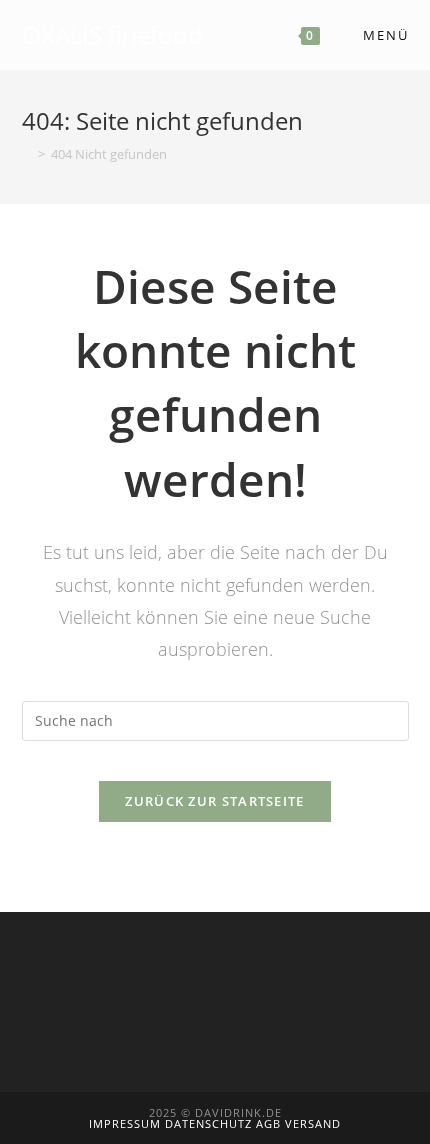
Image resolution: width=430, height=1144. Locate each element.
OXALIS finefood (112, 34)
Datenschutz (210, 1123)
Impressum (127, 1123)
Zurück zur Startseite (214, 801)
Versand (313, 1123)
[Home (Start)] (27, 154)
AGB (270, 1123)
